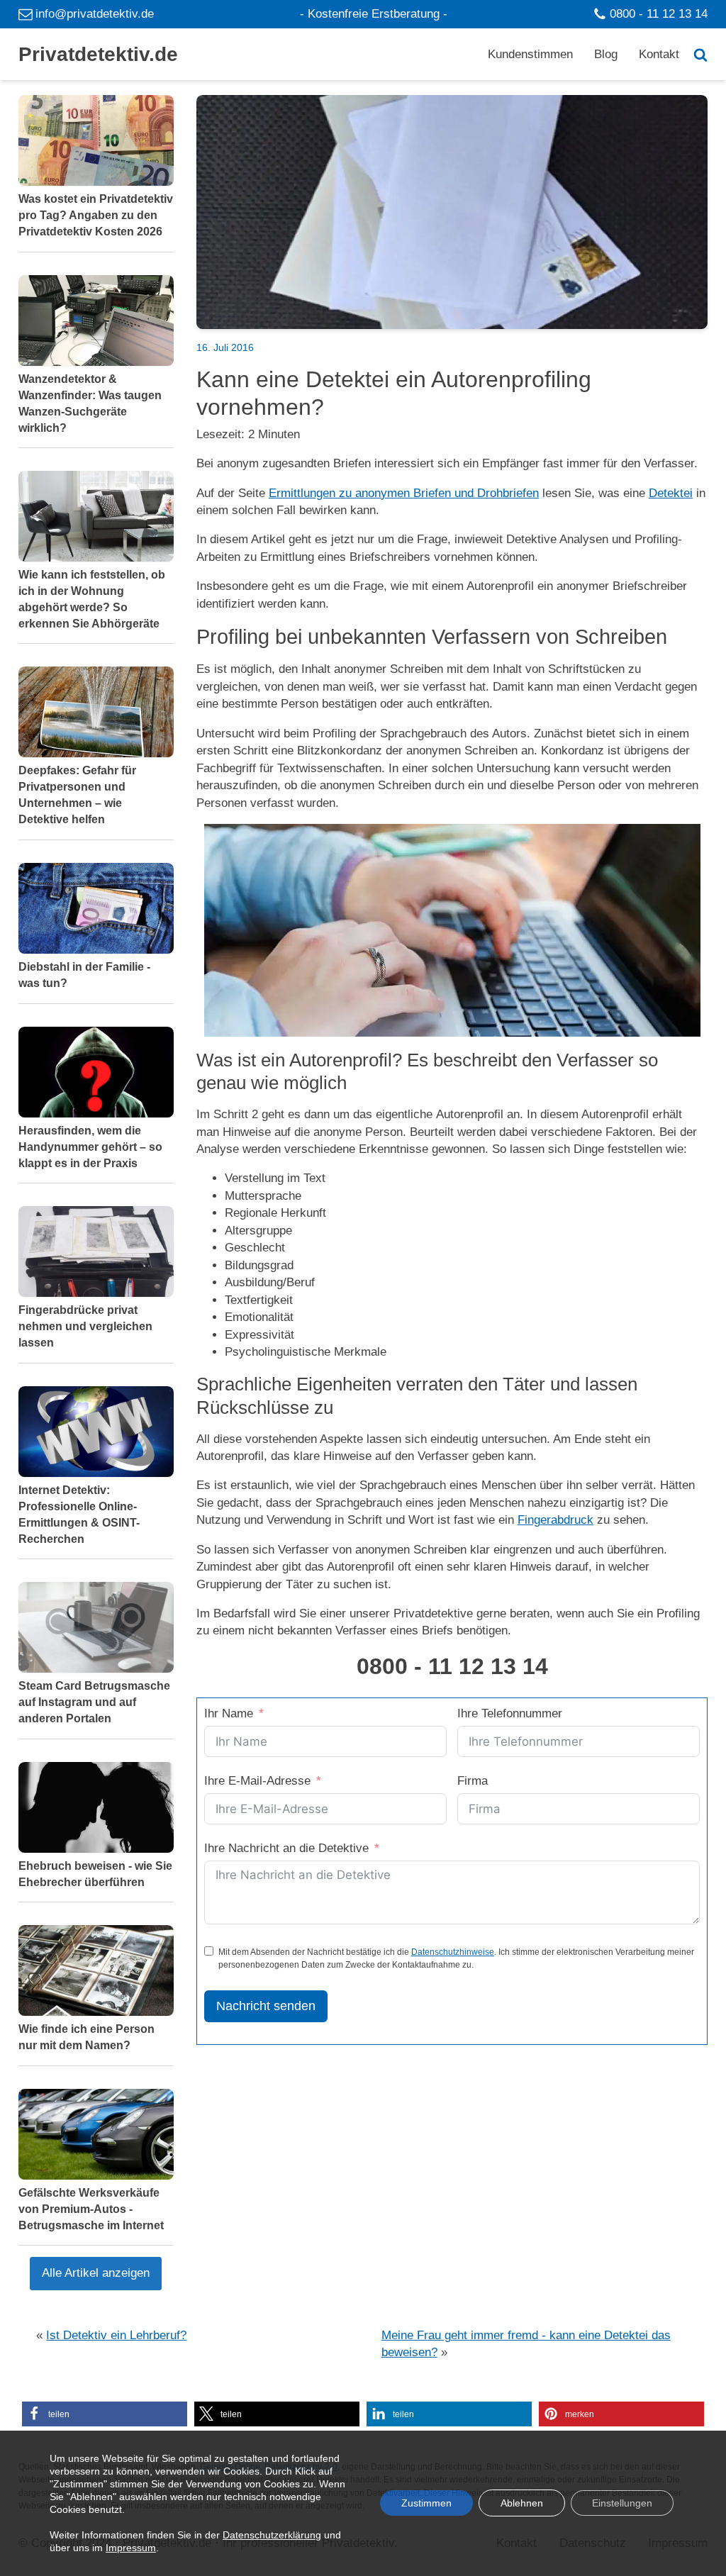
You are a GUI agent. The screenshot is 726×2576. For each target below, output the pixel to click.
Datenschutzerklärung (272, 2536)
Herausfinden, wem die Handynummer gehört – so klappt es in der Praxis (90, 1146)
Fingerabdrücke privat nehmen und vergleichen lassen (85, 1326)
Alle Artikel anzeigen (96, 2273)
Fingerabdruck (555, 1520)
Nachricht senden (266, 2006)
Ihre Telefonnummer (510, 1713)
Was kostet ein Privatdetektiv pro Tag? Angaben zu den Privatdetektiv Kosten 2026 (96, 215)
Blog (606, 54)
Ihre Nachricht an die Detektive (286, 1848)
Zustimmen (426, 2504)
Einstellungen (622, 2504)
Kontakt (659, 54)
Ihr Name (229, 1713)
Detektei (671, 493)
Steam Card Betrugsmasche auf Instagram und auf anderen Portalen (94, 1702)
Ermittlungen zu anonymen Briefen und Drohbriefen (404, 493)
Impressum (131, 2548)
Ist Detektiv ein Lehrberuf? (116, 2335)
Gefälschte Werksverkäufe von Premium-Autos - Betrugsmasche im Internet (91, 2209)
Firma (473, 1781)
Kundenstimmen (530, 54)
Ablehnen (522, 2504)
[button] (105, 2414)
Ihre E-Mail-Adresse (257, 1781)
